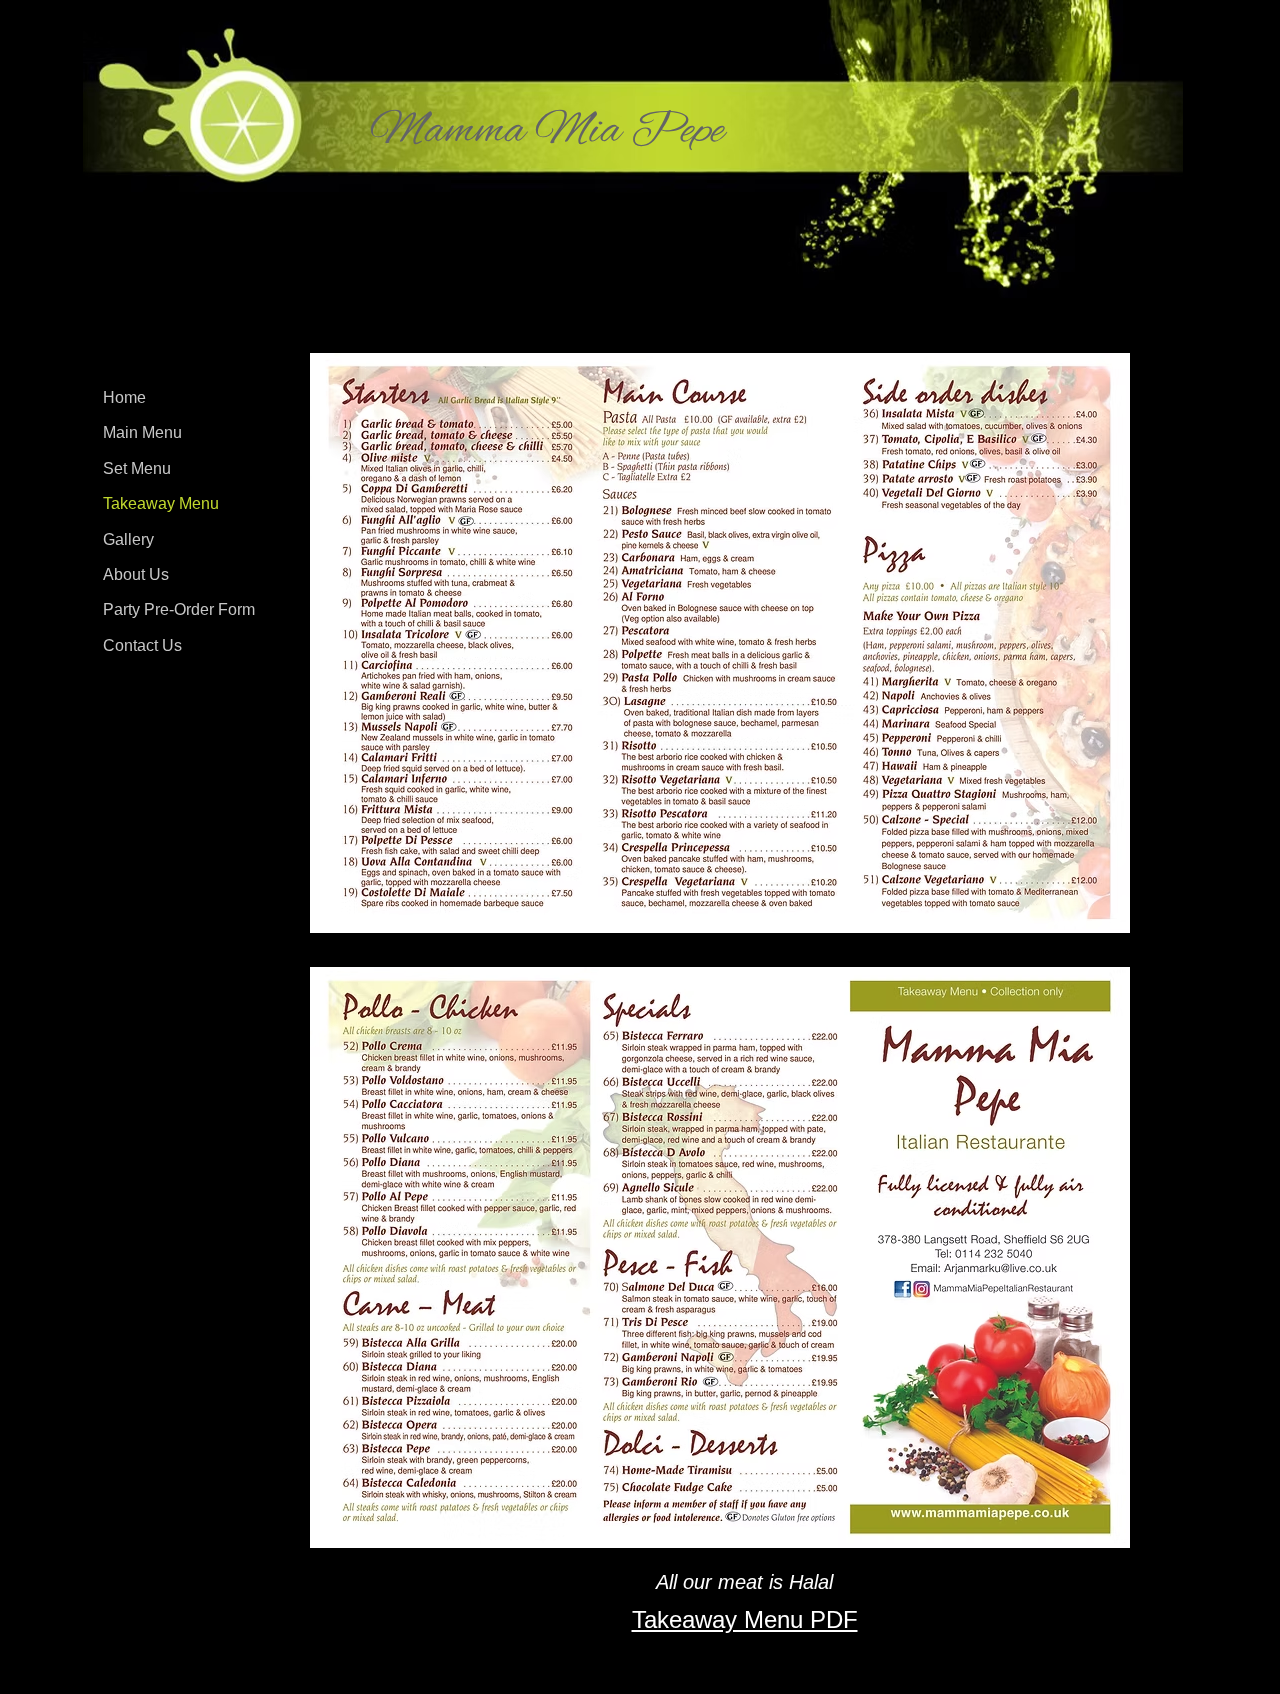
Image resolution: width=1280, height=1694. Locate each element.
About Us (136, 574)
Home (124, 397)
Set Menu (137, 468)
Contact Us (142, 645)
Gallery (128, 539)
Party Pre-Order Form (179, 609)
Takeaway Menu (161, 503)
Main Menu (142, 432)
